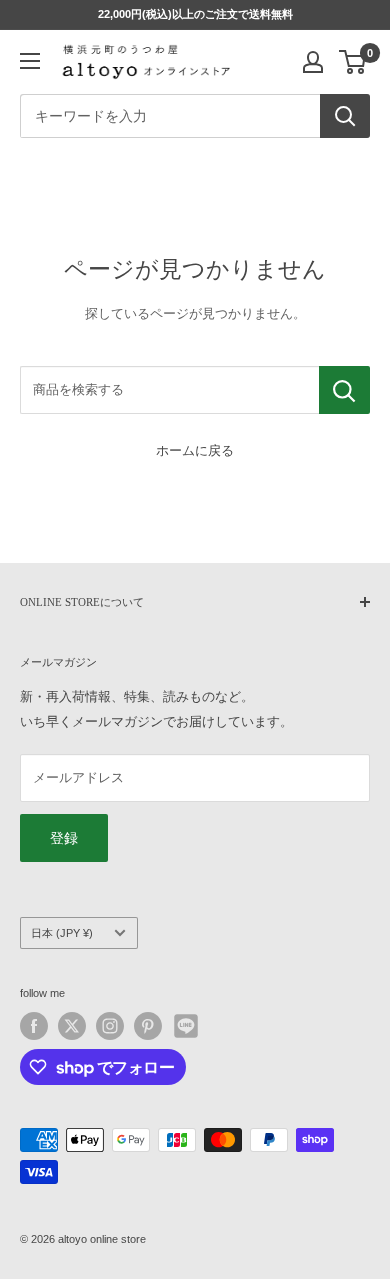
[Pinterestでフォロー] (148, 1026)
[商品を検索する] (344, 390)
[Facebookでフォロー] (34, 1026)
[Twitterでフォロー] (72, 1026)
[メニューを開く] (30, 61)
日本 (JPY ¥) (62, 933)
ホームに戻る (195, 450)
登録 (64, 838)
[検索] (345, 116)
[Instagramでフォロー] (110, 1026)
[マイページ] (313, 62)
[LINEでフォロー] (186, 1026)
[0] (353, 62)
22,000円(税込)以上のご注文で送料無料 (195, 14)
